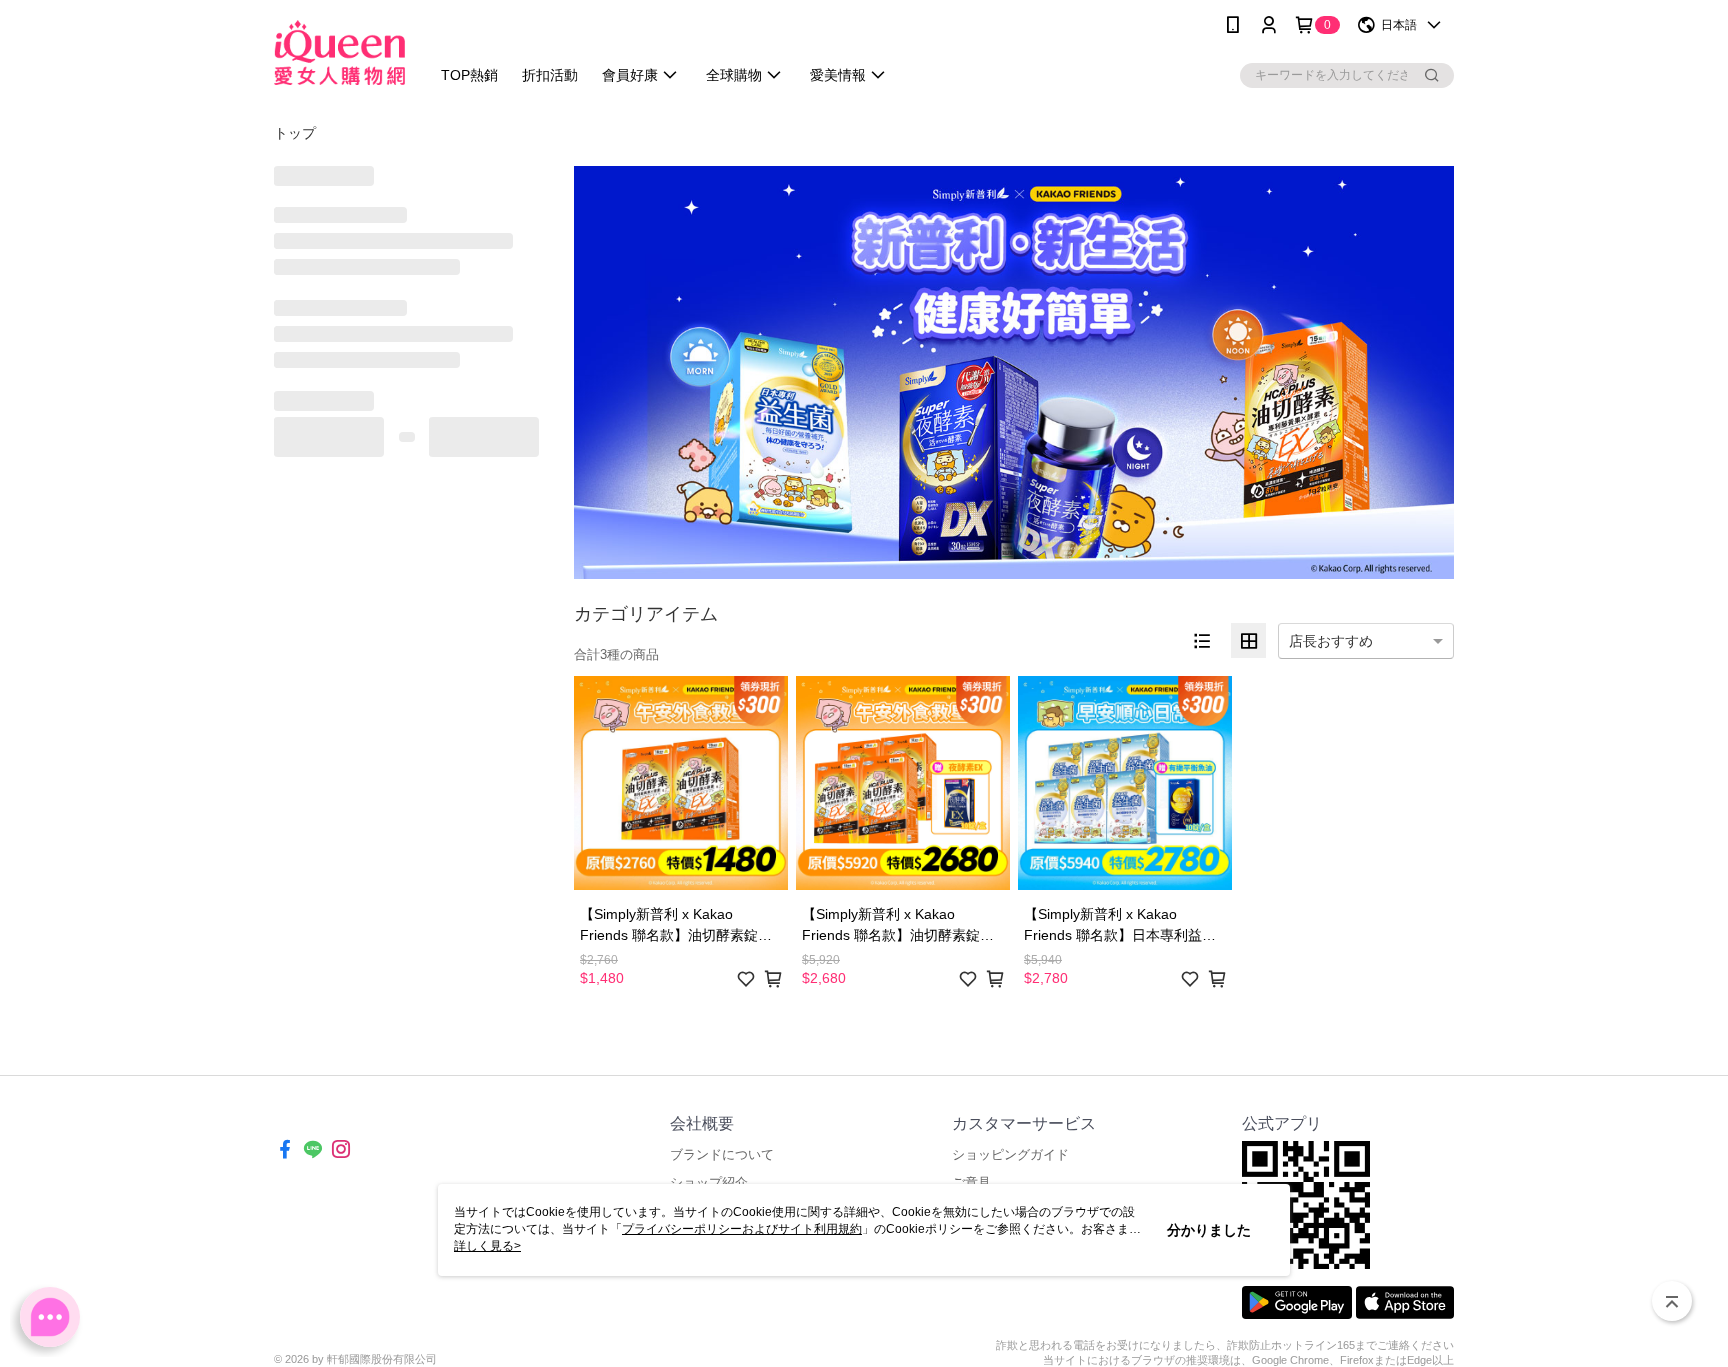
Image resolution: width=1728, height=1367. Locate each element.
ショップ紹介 (709, 1182)
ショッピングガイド (1010, 1154)
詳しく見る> (487, 1246)
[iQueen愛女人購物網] (339, 52)
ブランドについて (722, 1154)
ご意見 (971, 1182)
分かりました (1209, 1230)
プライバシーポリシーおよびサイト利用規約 (742, 1229)
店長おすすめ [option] (1331, 641)
